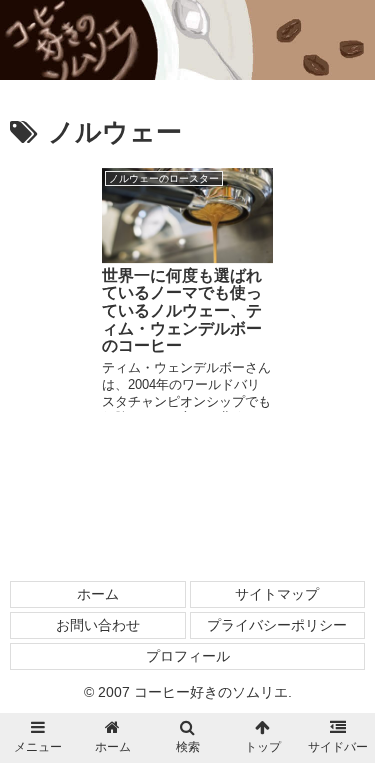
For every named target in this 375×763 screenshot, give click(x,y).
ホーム (98, 594)
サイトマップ (277, 594)
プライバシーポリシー (277, 625)
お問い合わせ (98, 625)
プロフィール (188, 656)
